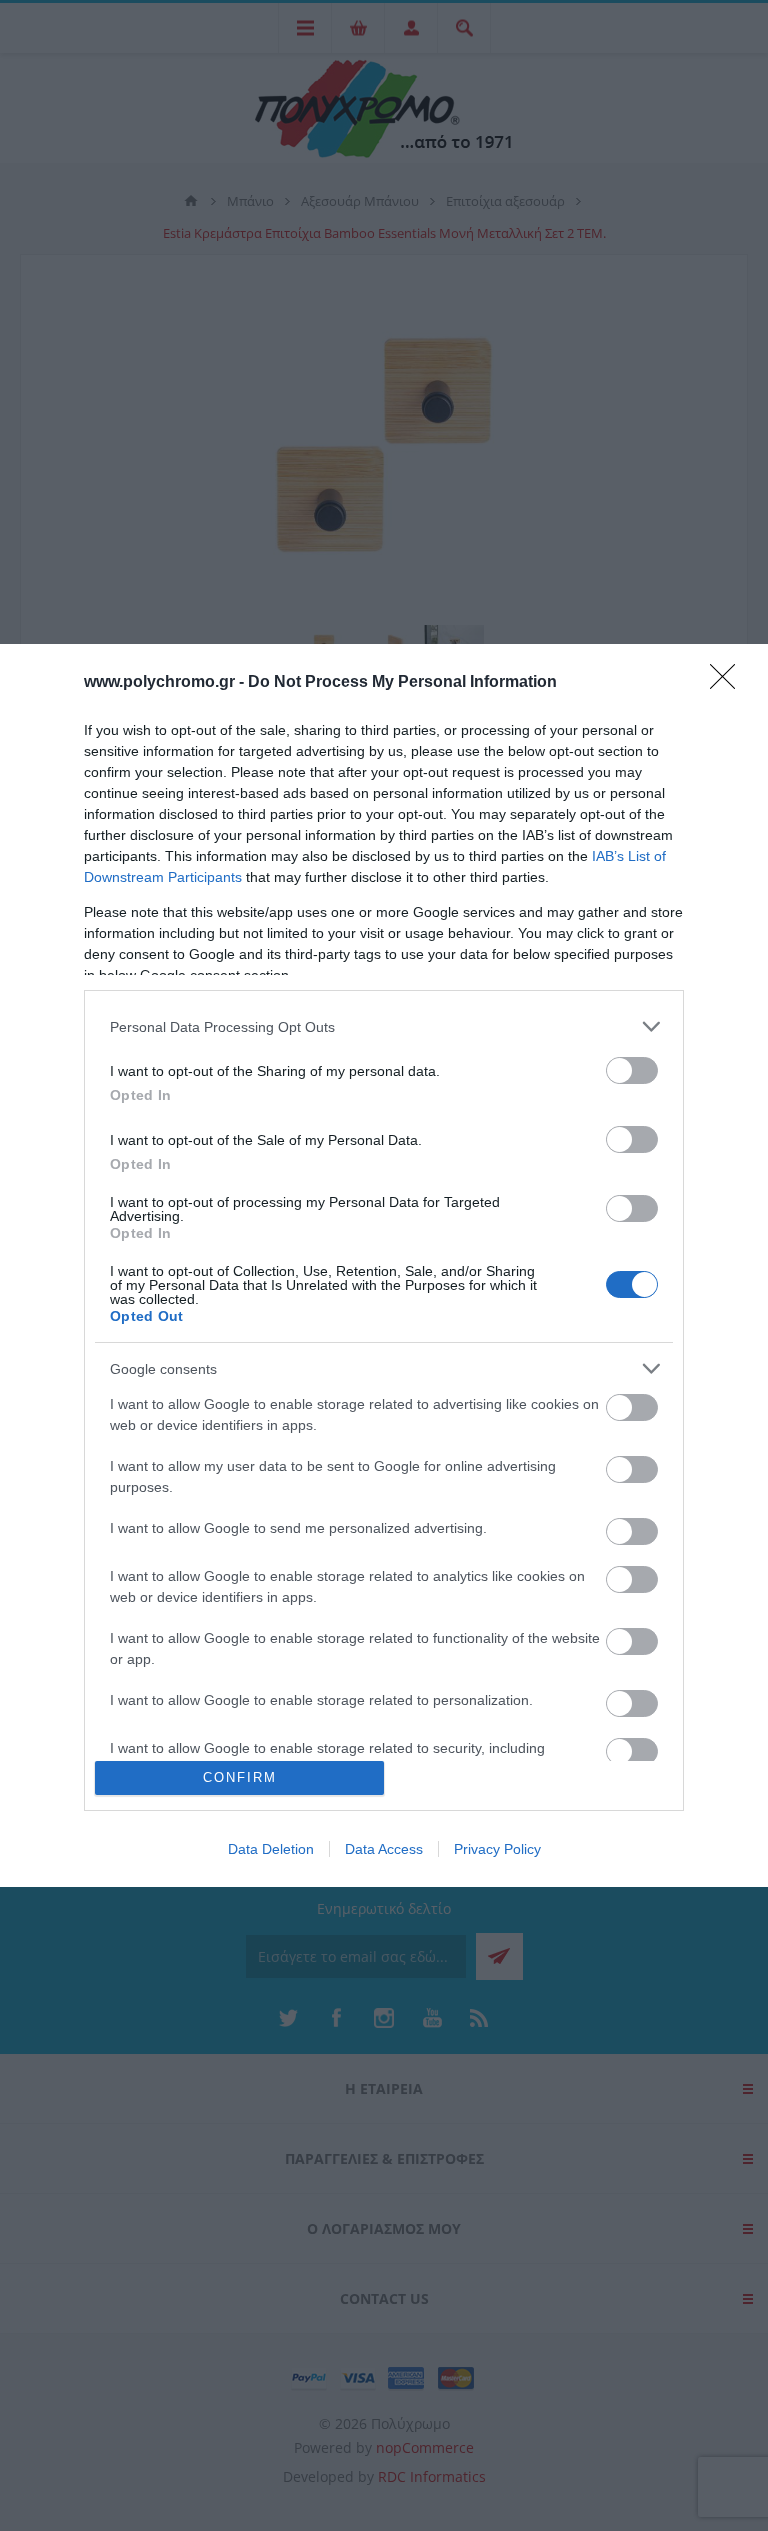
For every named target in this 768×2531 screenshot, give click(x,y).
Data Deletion (271, 1849)
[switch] (632, 1070)
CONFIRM (240, 1777)
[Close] (729, 683)
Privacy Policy (497, 1849)
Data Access (384, 1849)
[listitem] (384, 1026)
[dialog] (384, 1265)
